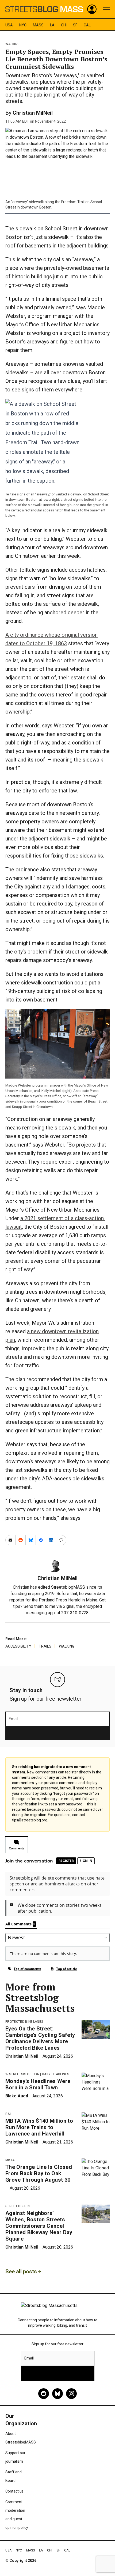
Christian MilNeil (33, 113)
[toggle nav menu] (106, 9)
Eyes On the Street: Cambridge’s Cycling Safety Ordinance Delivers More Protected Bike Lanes (40, 2038)
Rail (9, 2114)
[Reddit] (44, 2394)
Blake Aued (17, 2096)
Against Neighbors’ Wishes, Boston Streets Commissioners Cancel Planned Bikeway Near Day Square (39, 2226)
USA (9, 25)
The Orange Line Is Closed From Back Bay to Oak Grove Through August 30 (39, 2173)
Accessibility (18, 1646)
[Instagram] (71, 2394)
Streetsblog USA (24, 2074)
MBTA (10, 2160)
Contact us (14, 2491)
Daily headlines (55, 2074)
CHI (64, 25)
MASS (38, 25)
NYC (23, 25)
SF (75, 25)
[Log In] (92, 9)
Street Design (18, 2206)
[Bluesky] (57, 2394)
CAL (87, 25)
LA (52, 25)
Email (14, 1719)
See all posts (21, 2271)
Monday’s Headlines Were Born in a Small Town (38, 2084)
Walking (12, 44)
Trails (45, 1646)
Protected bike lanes (24, 2022)
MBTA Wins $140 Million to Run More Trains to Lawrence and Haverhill (39, 2127)
